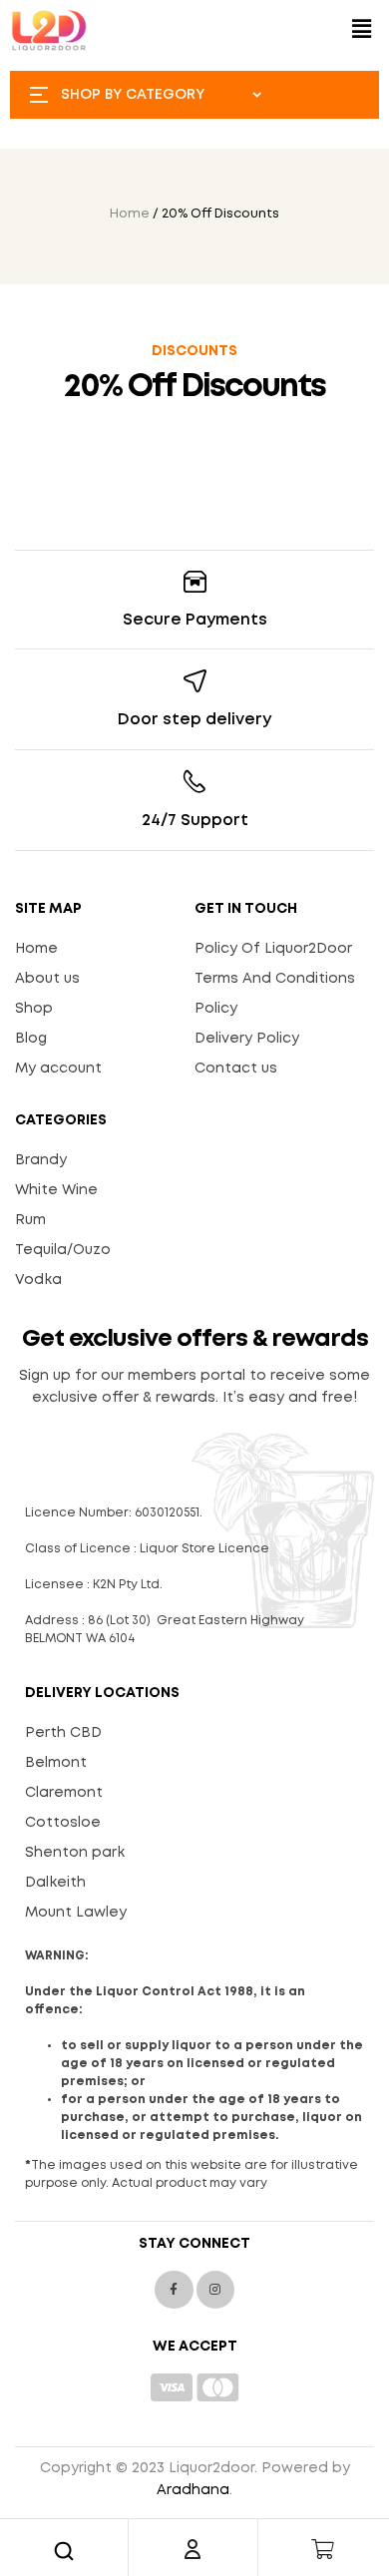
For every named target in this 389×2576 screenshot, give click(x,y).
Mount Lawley (76, 1913)
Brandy (41, 1160)
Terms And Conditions (275, 979)
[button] (362, 30)
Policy (216, 1009)
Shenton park (75, 1853)
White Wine (56, 1190)
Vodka (38, 1280)
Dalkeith (55, 1883)
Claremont (64, 1793)
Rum (30, 1220)
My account (58, 1069)
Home (130, 214)
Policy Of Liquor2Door (273, 949)
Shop (34, 1009)
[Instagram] (215, 2290)
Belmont (56, 1763)
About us (47, 979)
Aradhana (193, 2490)
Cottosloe (63, 1823)
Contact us (236, 1069)
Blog (31, 1039)
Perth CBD (63, 1733)
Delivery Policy (247, 1039)
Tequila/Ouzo (63, 1250)
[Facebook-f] (174, 2290)
